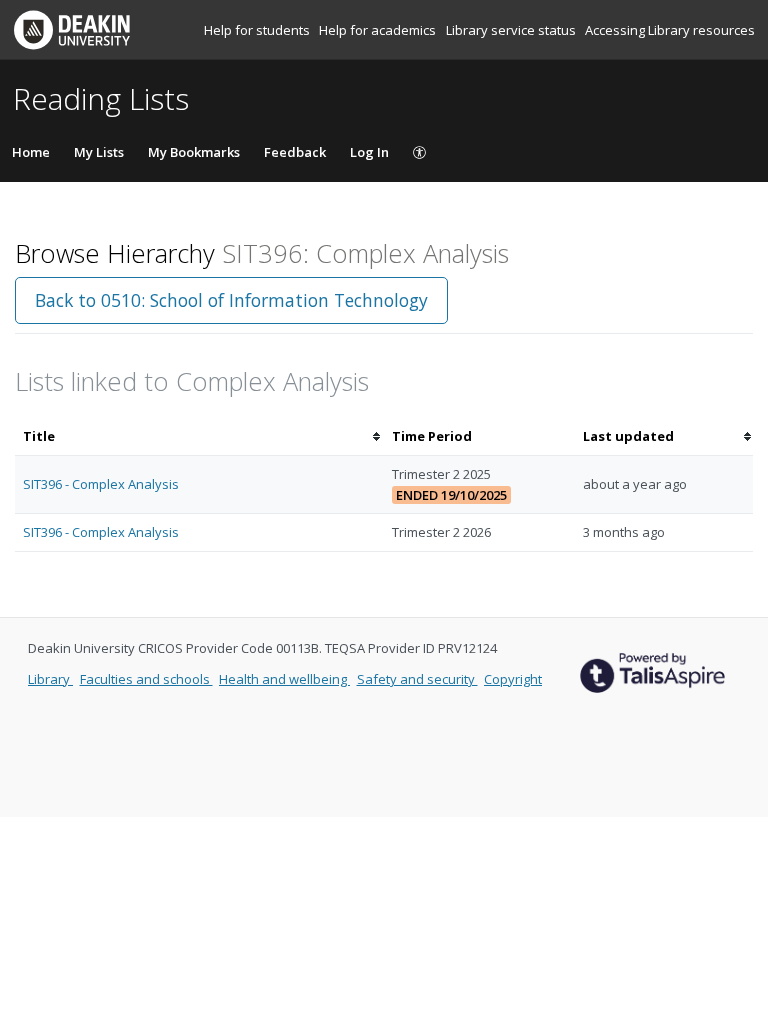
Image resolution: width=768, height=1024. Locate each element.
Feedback (295, 152)
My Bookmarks (194, 152)
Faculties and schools (146, 679)
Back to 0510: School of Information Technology (231, 300)
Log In (369, 152)
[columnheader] (199, 436)
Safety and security (417, 679)
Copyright (513, 679)
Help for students (258, 30)
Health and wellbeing (284, 679)
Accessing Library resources (670, 30)
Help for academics (379, 30)
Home (31, 152)
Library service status (512, 30)
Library (50, 679)
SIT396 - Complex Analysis (101, 484)
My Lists (99, 152)
